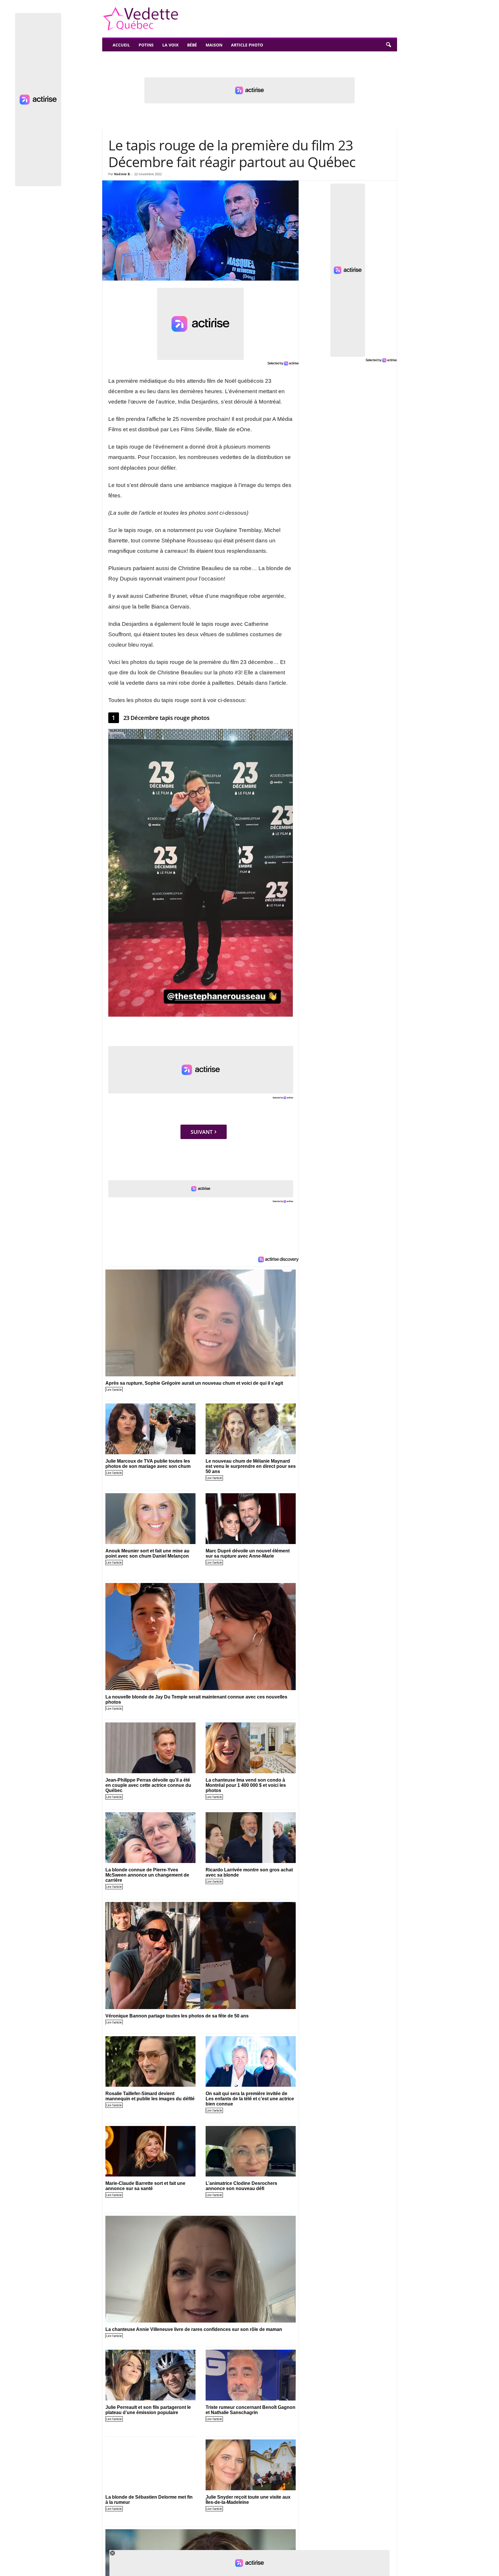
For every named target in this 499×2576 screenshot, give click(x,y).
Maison (214, 45)
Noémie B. (122, 174)
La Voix (170, 45)
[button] (388, 45)
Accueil (121, 45)
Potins (146, 45)
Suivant (202, 1132)
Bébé (192, 45)
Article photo (247, 45)
